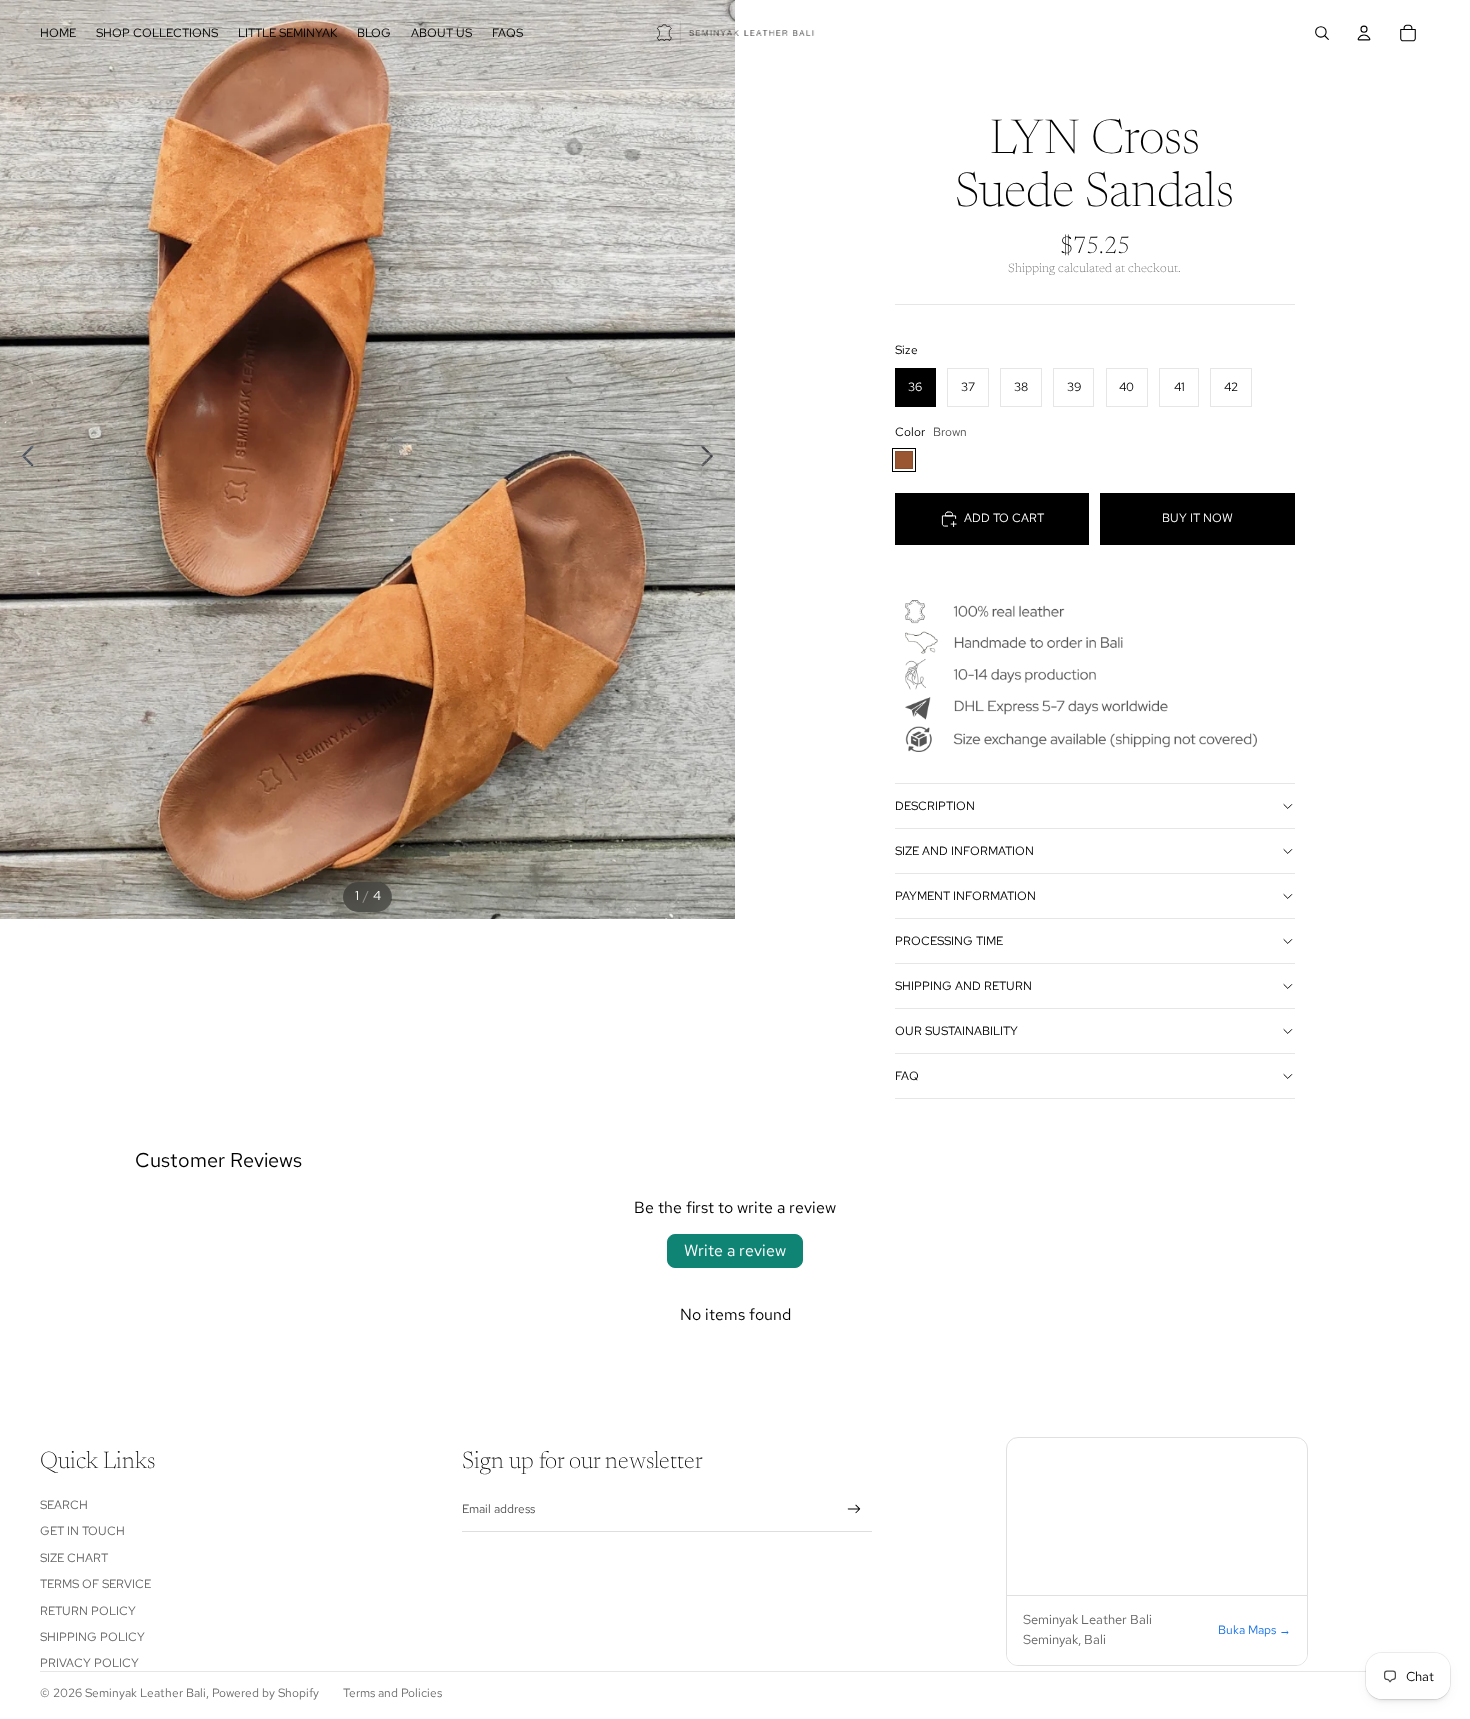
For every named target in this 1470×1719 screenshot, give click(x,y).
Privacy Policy (89, 1663)
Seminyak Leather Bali (145, 1693)
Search (64, 1505)
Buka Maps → (1254, 1630)
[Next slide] (712, 459)
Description (935, 806)
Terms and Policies (392, 1693)
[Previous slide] (22, 459)
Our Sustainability (956, 1031)
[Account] (1364, 33)
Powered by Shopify (265, 1693)
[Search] (1322, 33)
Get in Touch (82, 1531)
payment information (965, 896)
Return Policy (88, 1611)
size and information (964, 851)
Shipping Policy (92, 1637)
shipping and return (963, 986)
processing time (949, 941)
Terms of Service (95, 1584)
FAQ (907, 1076)
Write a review (735, 1250)
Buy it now (1197, 518)
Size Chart (74, 1558)
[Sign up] (854, 1509)
